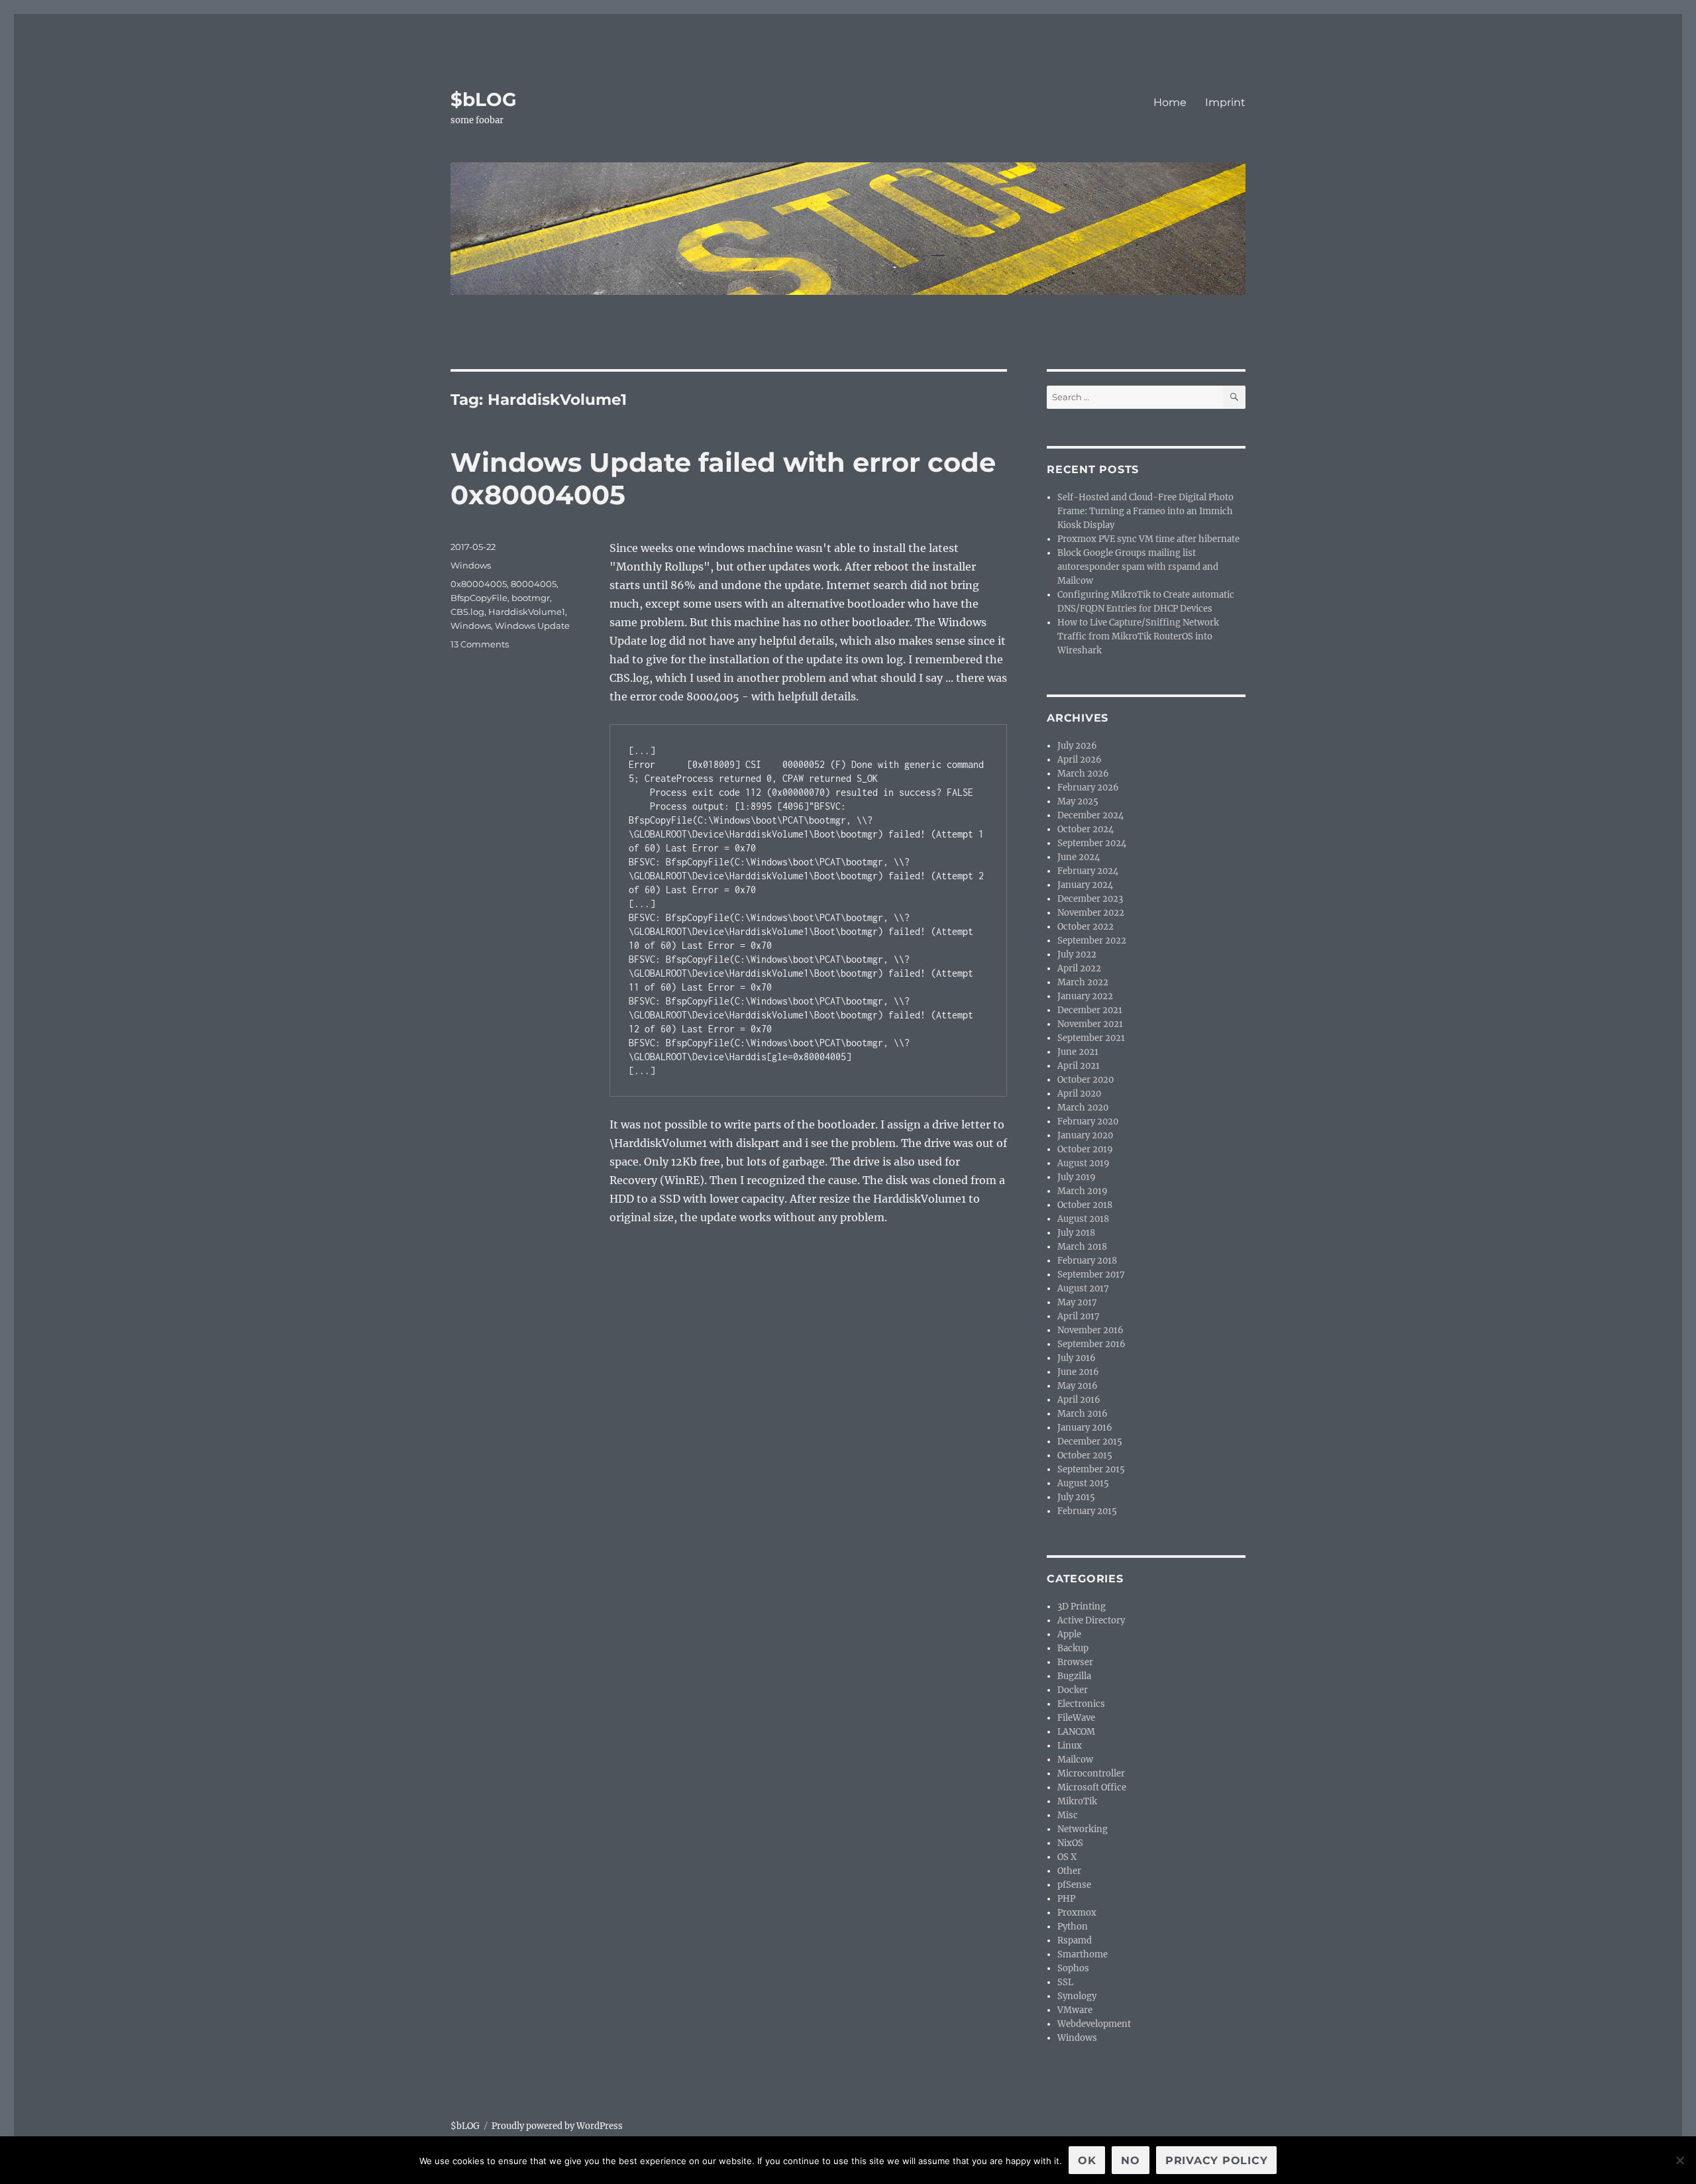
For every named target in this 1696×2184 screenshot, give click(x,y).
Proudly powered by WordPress (557, 2126)
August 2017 (1083, 1288)
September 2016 (1091, 1344)
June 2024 (1079, 857)
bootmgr (531, 598)
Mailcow (1075, 1760)
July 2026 (1077, 746)
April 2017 (1079, 1316)
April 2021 (1079, 1066)
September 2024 (1092, 843)
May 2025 (1078, 801)
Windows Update (532, 626)
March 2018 (1082, 1247)
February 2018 (1087, 1261)
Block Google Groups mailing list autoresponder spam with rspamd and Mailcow (1138, 567)
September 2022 (1092, 941)
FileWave (1076, 1718)
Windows (471, 565)
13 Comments (480, 644)
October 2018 (1085, 1205)
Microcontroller (1091, 1774)
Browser (1075, 1662)
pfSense (1074, 1885)
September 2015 (1091, 1469)
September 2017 (1091, 1275)
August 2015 (1083, 1483)
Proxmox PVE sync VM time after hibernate (1148, 539)
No (1131, 2160)
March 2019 (1083, 1191)
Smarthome (1083, 1954)
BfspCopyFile (479, 598)
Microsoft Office (1092, 1787)
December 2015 (1090, 1442)
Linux (1070, 1746)
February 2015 (1087, 1511)
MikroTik (1077, 1801)
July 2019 (1077, 1177)
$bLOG (484, 99)
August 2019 (1084, 1163)
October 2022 (1086, 927)
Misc (1068, 1815)
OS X (1067, 1857)
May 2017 (1077, 1302)
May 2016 (1078, 1386)
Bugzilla (1074, 1676)
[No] (1679, 2160)
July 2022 (1077, 955)
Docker (1073, 1690)
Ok (1087, 2160)
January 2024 (1085, 885)
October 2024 (1086, 829)
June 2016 (1078, 1372)
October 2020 (1086, 1080)
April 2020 (1079, 1094)
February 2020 (1088, 1121)
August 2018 (1083, 1219)
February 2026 (1088, 788)
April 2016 (1079, 1400)
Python (1073, 1927)
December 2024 (1090, 815)
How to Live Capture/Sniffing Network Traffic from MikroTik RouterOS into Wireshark (1138, 636)
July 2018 (1076, 1233)
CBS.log (467, 612)
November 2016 (1090, 1330)
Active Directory (1091, 1620)
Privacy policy (1217, 2160)
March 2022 (1083, 982)
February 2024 (1088, 871)
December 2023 (1090, 899)
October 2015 (1085, 1455)
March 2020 (1083, 1108)
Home (1170, 102)
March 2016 (1083, 1414)
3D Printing (1082, 1607)
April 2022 (1079, 968)
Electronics (1081, 1704)
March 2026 (1083, 774)
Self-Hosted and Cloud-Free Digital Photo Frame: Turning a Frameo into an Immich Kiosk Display (1145, 511)
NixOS (1070, 1843)
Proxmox (1077, 1913)
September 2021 (1091, 1038)
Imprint (1225, 102)
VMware (1075, 2010)
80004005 (534, 584)
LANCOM (1076, 1732)
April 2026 (1080, 760)
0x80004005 (479, 584)
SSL (1065, 1982)
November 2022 (1091, 913)
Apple (1069, 1634)
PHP (1066, 1899)
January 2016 (1085, 1428)
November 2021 (1090, 1024)
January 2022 (1085, 996)
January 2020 (1085, 1135)
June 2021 (1078, 1052)
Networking (1083, 1829)
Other (1069, 1871)
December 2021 (1090, 1010)
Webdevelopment (1094, 2024)
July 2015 (1076, 1497)
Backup (1073, 1648)
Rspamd (1075, 1940)
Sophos (1073, 1968)
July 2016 (1077, 1358)
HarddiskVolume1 (527, 612)
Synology (1077, 1996)
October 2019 (1085, 1149)
